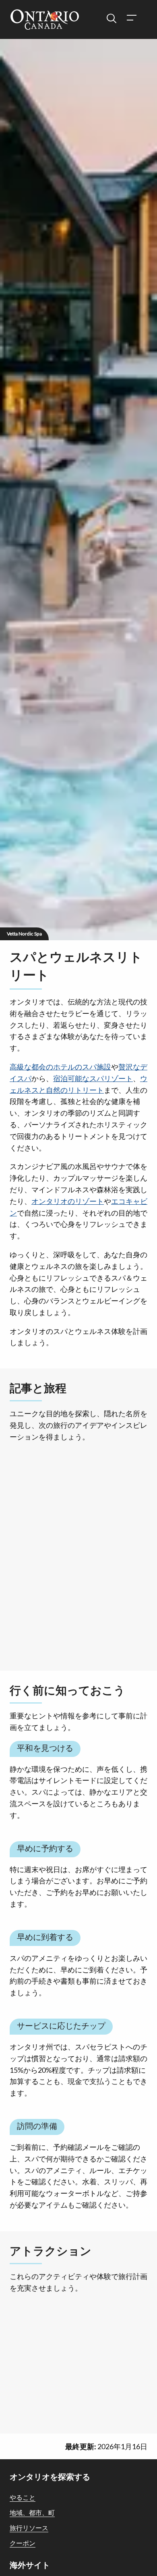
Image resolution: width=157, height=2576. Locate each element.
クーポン (23, 2543)
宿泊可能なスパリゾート (93, 1078)
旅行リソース (29, 2528)
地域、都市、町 (32, 2512)
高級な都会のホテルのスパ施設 (60, 1067)
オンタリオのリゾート (68, 1201)
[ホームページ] (45, 20)
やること (23, 2497)
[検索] (112, 19)
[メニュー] (131, 19)
